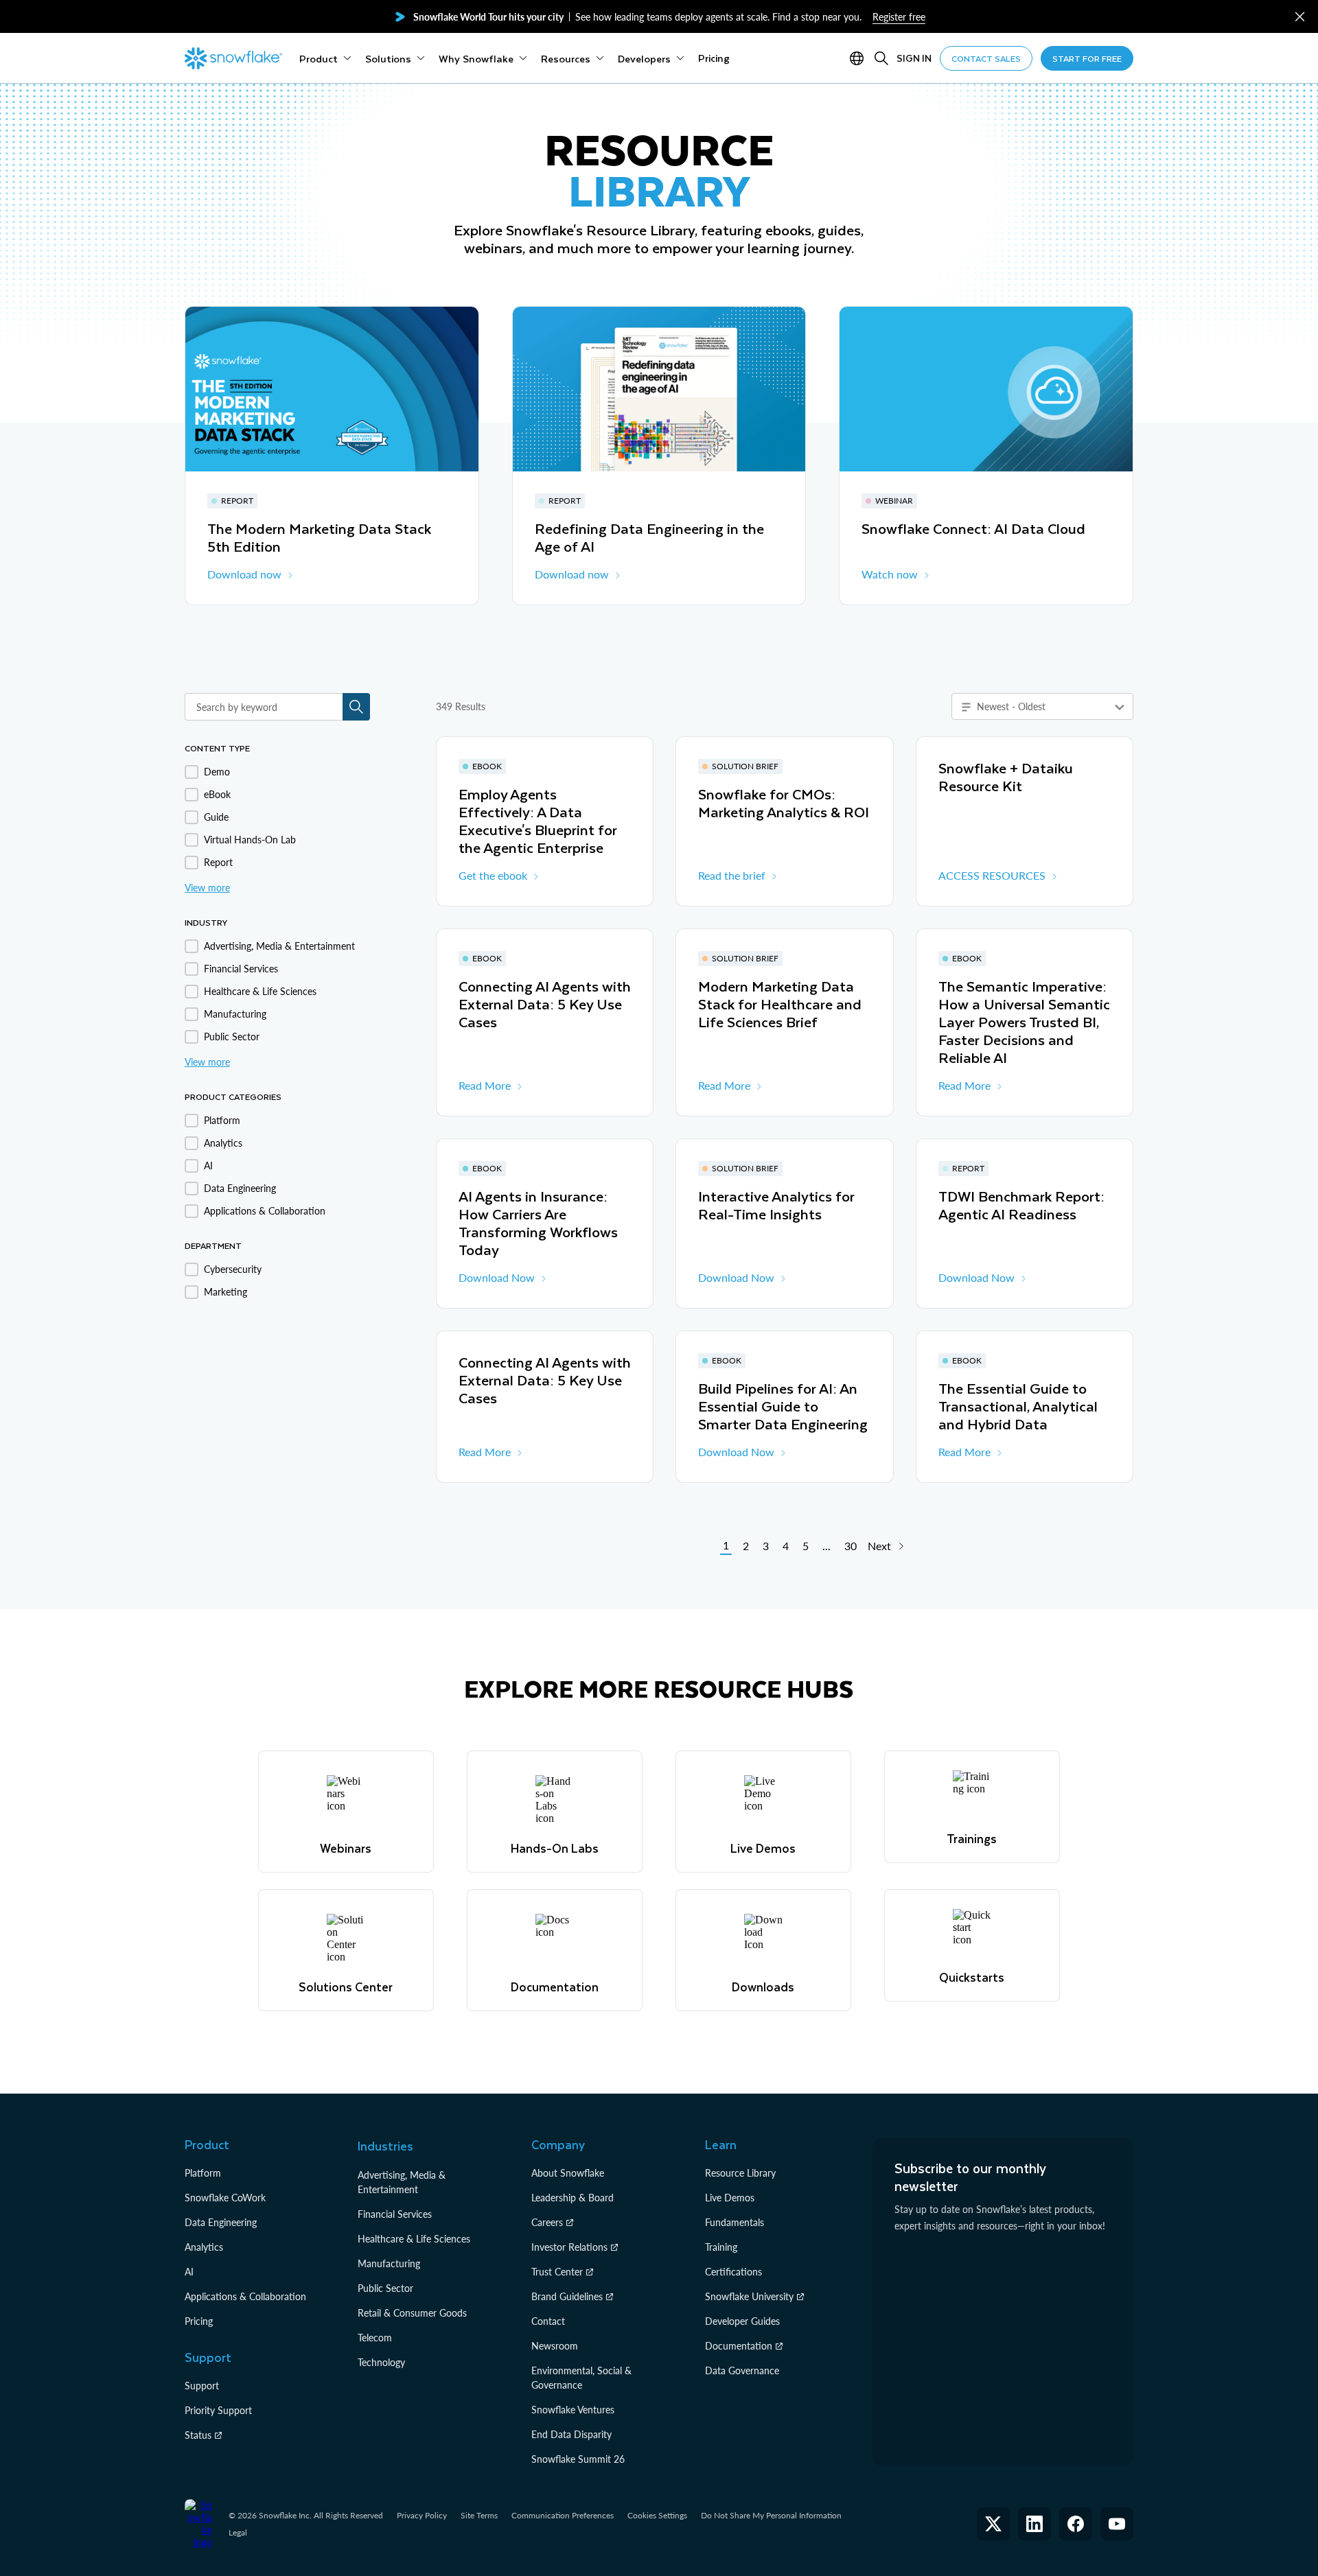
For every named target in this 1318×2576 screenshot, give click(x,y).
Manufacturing (389, 2263)
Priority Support (218, 2410)
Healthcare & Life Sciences (414, 2239)
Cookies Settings (657, 2516)
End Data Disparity (571, 2434)
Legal (238, 2532)
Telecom (375, 2338)
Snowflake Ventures (573, 2410)
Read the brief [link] (732, 875)
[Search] (881, 58)
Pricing (199, 2321)
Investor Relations (569, 2247)
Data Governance (742, 2370)
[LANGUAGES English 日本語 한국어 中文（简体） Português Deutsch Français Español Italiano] (859, 58)
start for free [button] (1087, 58)
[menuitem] (325, 58)
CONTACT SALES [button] (986, 58)
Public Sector (385, 2288)
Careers (547, 2222)
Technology (381, 2362)
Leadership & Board (573, 2198)
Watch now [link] (890, 574)
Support (202, 2386)
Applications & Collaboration (245, 2296)
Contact (548, 2321)
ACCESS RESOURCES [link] (992, 875)
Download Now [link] (497, 1277)
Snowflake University (749, 2296)
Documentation (739, 2346)
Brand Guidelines (567, 2296)
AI (189, 2272)
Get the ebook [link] (493, 875)
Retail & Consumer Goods (412, 2313)
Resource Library (740, 2173)
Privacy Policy (422, 2515)
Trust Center (557, 2272)
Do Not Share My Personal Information (771, 2515)
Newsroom (555, 2346)
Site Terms (479, 2515)
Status (198, 2435)
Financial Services (395, 2214)
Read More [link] (485, 1085)
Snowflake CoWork (225, 2198)
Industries (385, 2146)
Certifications (733, 2272)
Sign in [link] (914, 58)
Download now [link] (244, 574)
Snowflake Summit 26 (578, 2459)
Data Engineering (221, 2222)
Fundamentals (735, 2222)
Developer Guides (742, 2321)
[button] (1300, 17)
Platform (203, 2173)
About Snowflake (568, 2173)
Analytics (204, 2247)
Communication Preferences (563, 2515)
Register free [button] (899, 17)
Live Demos (730, 2198)
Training (721, 2247)
